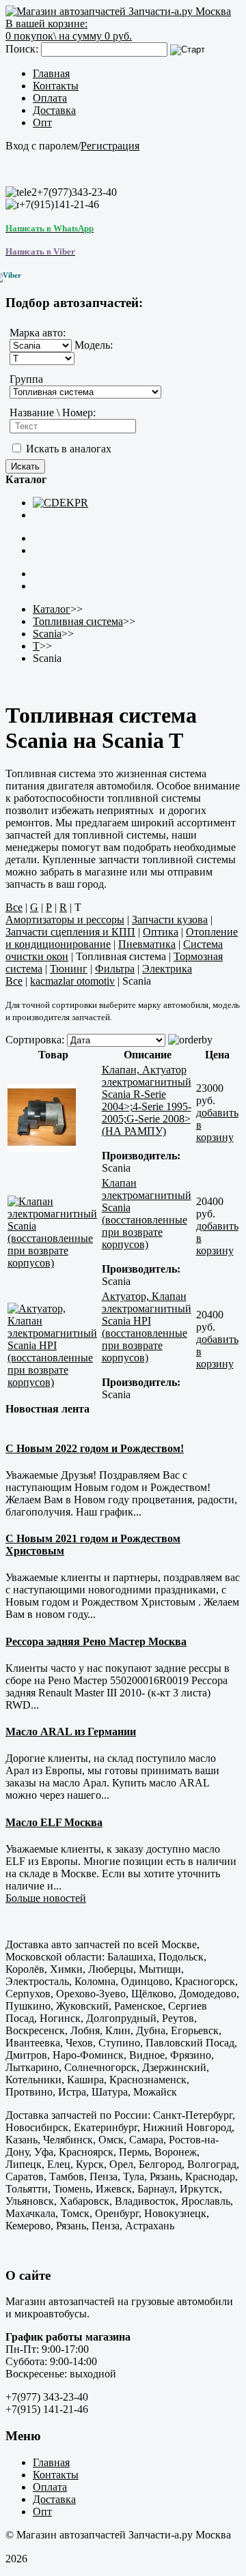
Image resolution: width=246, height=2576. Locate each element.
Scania (47, 634)
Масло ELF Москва (54, 1822)
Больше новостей (46, 1898)
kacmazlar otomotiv (72, 981)
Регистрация (110, 146)
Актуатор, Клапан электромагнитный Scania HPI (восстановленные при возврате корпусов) (147, 1327)
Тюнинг (69, 969)
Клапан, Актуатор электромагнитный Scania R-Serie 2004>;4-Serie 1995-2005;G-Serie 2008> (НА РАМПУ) (147, 1100)
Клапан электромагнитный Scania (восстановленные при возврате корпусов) (147, 1214)
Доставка (54, 110)
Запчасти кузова (170, 920)
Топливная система (78, 621)
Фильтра (115, 969)
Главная (51, 73)
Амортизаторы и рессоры (65, 920)
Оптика (161, 932)
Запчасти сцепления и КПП (70, 932)
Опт (42, 122)
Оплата (50, 98)
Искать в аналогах (67, 449)
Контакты (56, 86)
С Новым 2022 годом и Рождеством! (95, 1448)
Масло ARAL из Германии (71, 1732)
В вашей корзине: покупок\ (69, 30)
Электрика (167, 969)
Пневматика (147, 944)
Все (14, 907)
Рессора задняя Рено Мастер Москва (96, 1641)
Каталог (52, 609)
